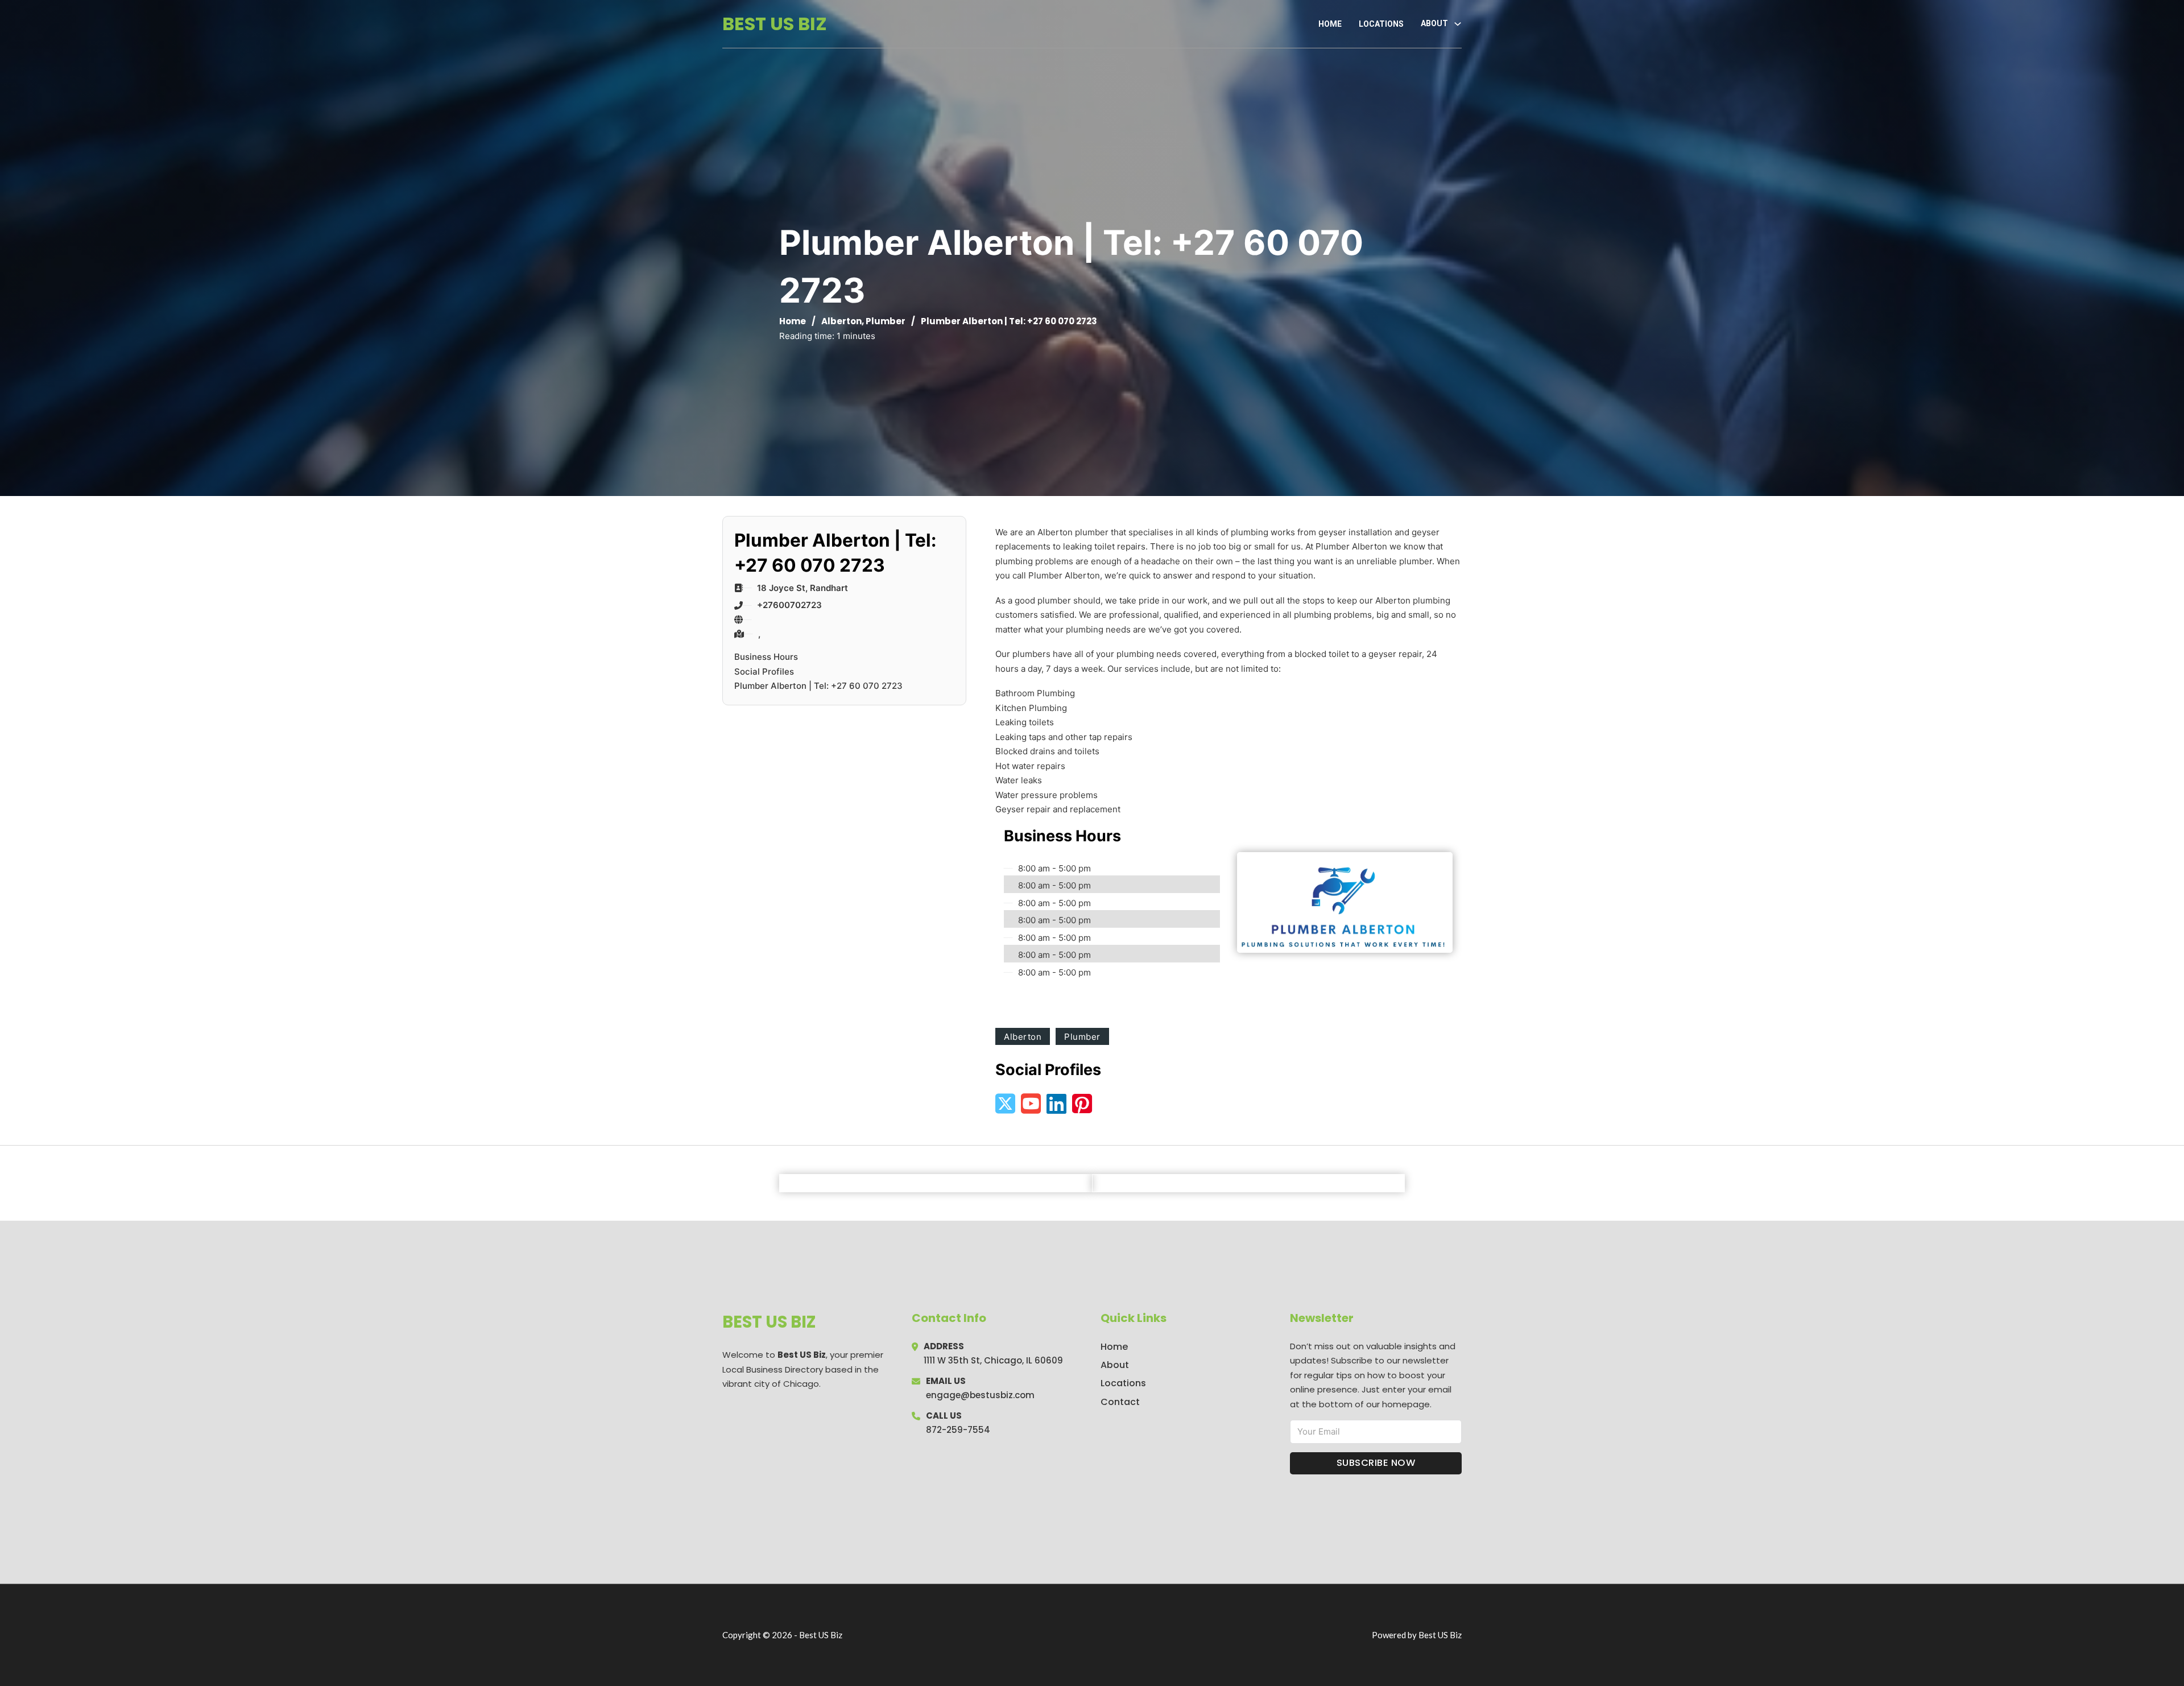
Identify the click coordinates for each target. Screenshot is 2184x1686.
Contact (1120, 1402)
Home (1330, 24)
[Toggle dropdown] (1458, 24)
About (1115, 1365)
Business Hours (766, 657)
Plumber (886, 321)
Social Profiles (764, 671)
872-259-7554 (958, 1430)
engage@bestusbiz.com (980, 1395)
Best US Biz (775, 24)
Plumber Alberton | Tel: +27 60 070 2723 (818, 686)
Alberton (841, 321)
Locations (1381, 24)
